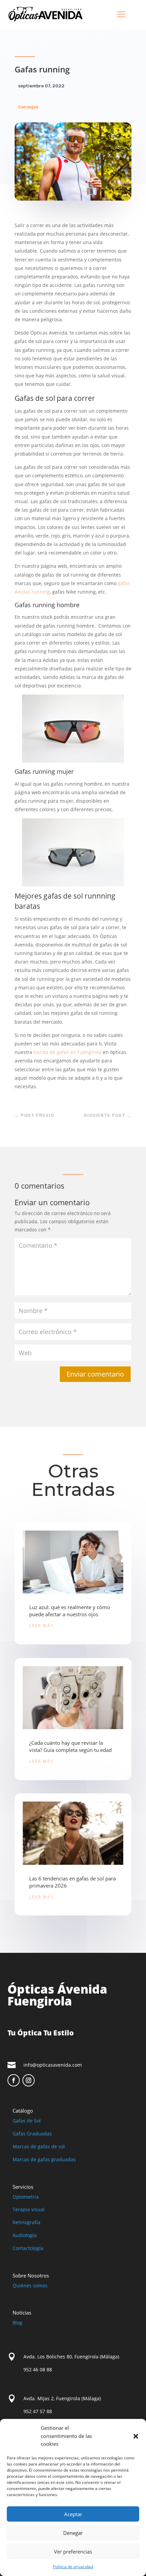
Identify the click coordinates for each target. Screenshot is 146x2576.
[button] (136, 2436)
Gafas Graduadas (32, 2134)
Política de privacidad (73, 2567)
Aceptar (73, 2514)
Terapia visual (29, 2209)
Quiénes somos (30, 2285)
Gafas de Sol (27, 2121)
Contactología (28, 2248)
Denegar (73, 2533)
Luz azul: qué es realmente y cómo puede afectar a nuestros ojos (70, 1611)
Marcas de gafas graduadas (44, 2159)
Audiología (25, 2235)
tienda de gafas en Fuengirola (67, 1052)
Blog (17, 2323)
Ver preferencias (73, 2552)
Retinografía (26, 2222)
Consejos (28, 107)
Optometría (26, 2197)
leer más (41, 1626)
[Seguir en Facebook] (14, 2080)
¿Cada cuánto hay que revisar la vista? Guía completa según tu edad (70, 1746)
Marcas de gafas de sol (39, 2146)
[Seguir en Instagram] (29, 2080)
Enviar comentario (95, 1374)
